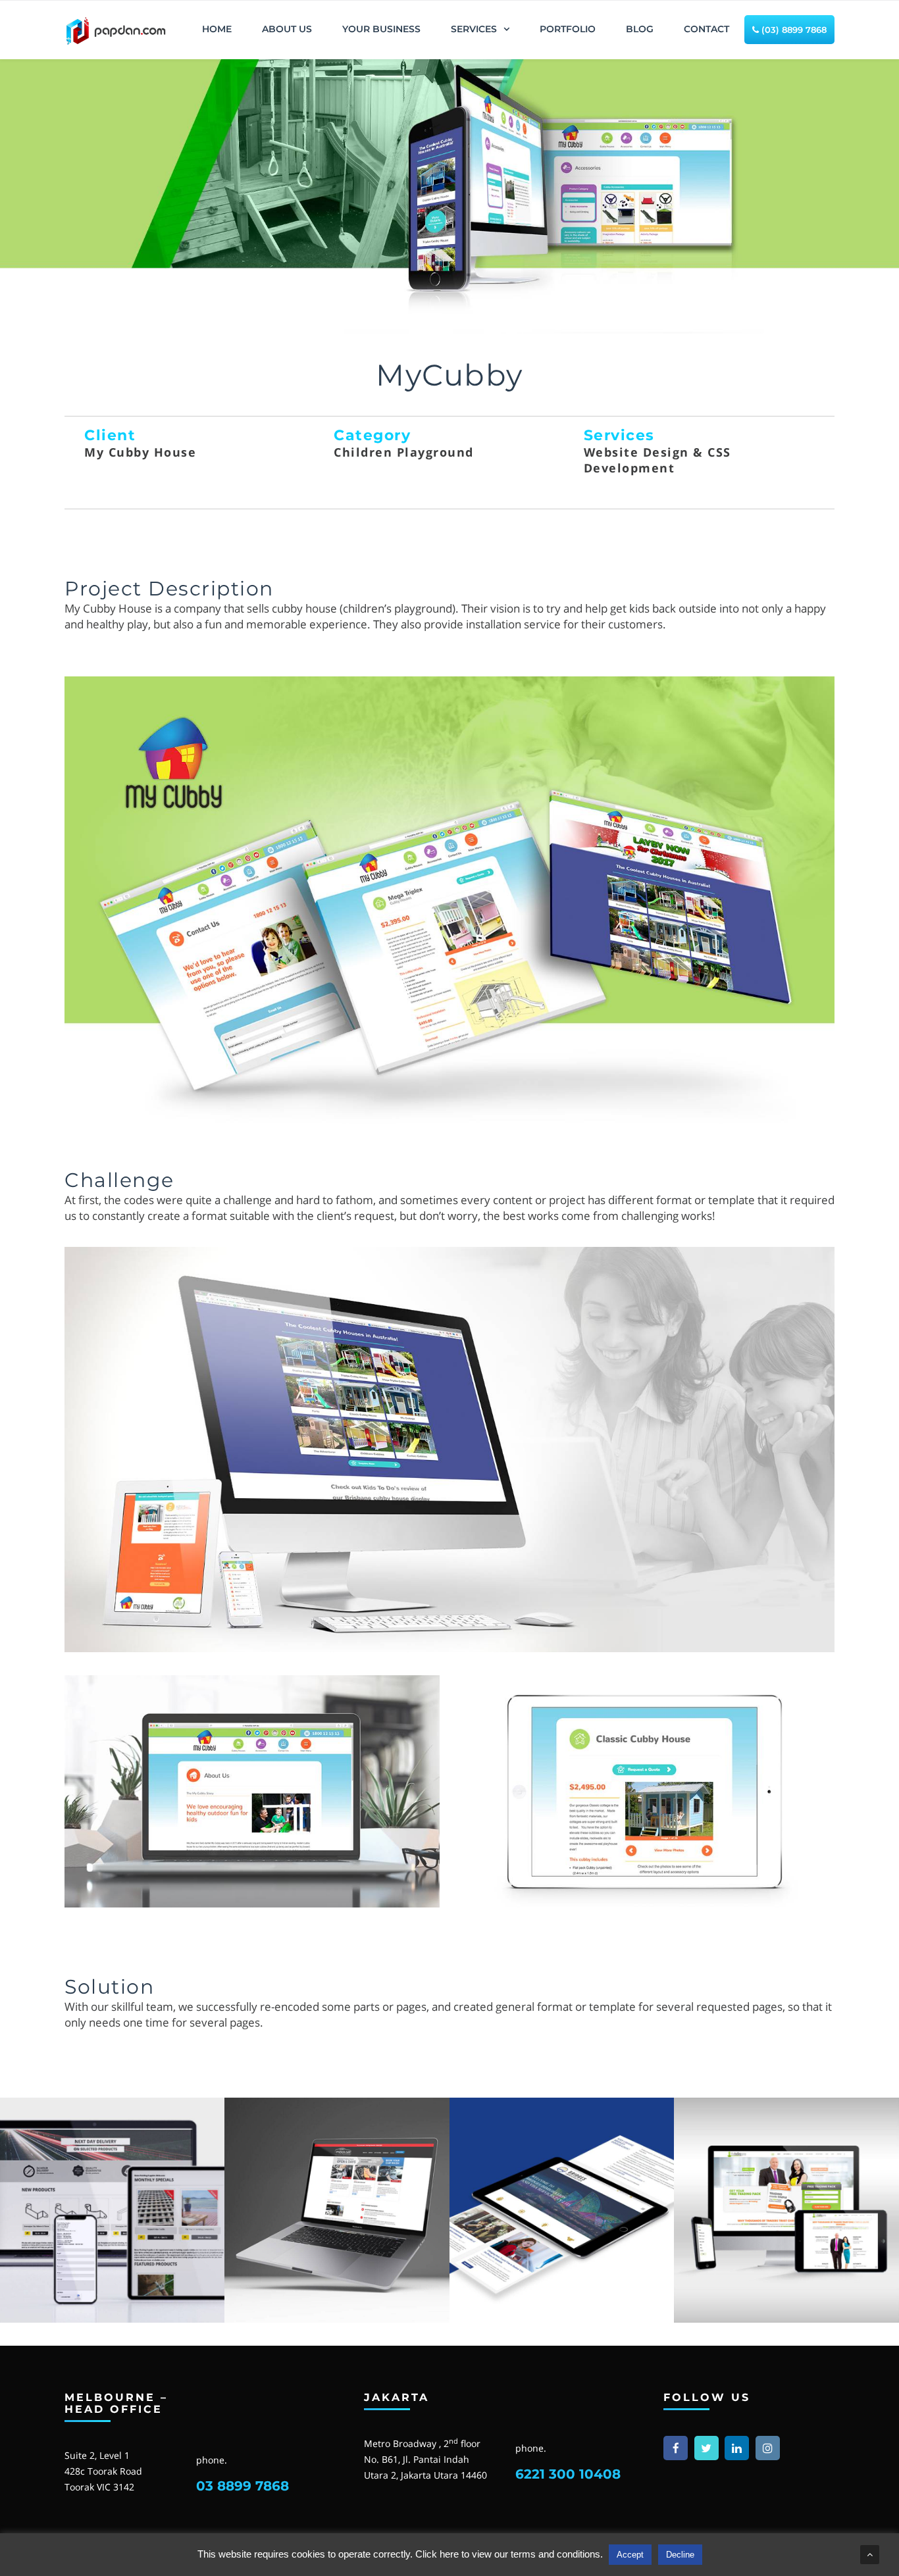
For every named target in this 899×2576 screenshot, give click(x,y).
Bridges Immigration (562, 2299)
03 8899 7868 (243, 2486)
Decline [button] (680, 2555)
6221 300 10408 (568, 2474)
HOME (217, 29)
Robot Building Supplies (113, 2299)
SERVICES (474, 29)
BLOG (640, 29)
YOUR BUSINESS (381, 29)
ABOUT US (287, 29)
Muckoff (337, 2299)
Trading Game (786, 2299)
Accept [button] (630, 2555)
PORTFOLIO (568, 29)
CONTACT (706, 29)
